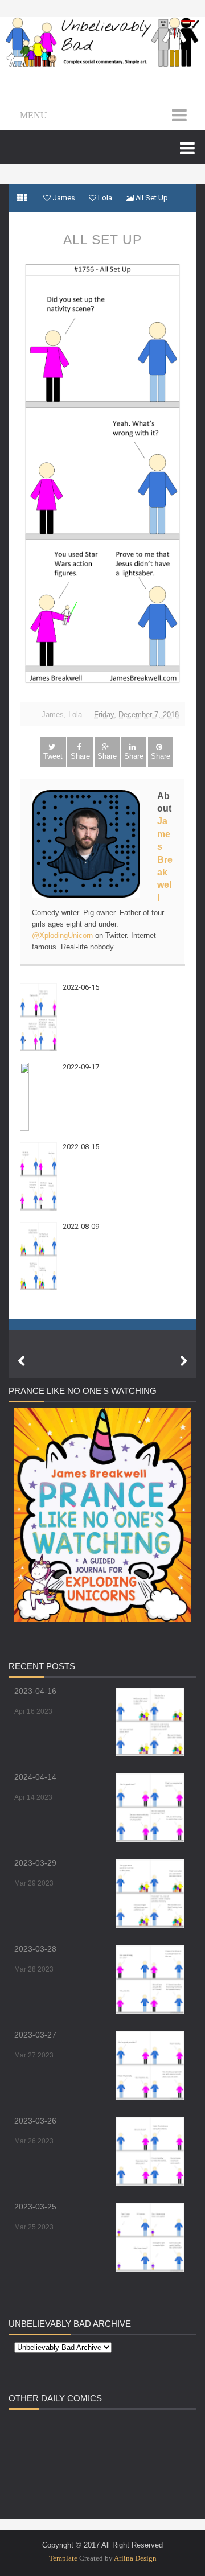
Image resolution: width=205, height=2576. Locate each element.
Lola (75, 715)
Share (80, 756)
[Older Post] (184, 1361)
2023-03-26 (35, 2121)
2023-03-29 (35, 1863)
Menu (34, 115)
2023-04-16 (35, 1691)
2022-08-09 (81, 1226)
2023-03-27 (35, 2035)
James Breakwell (165, 859)
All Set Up (102, 240)
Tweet (53, 756)
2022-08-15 (81, 1147)
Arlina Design (135, 2558)
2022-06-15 (81, 987)
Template (63, 2558)
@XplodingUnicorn (62, 935)
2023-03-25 (35, 2207)
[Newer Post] (21, 1361)
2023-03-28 (35, 1949)
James (53, 715)
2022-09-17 (81, 1067)
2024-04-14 (35, 1777)
